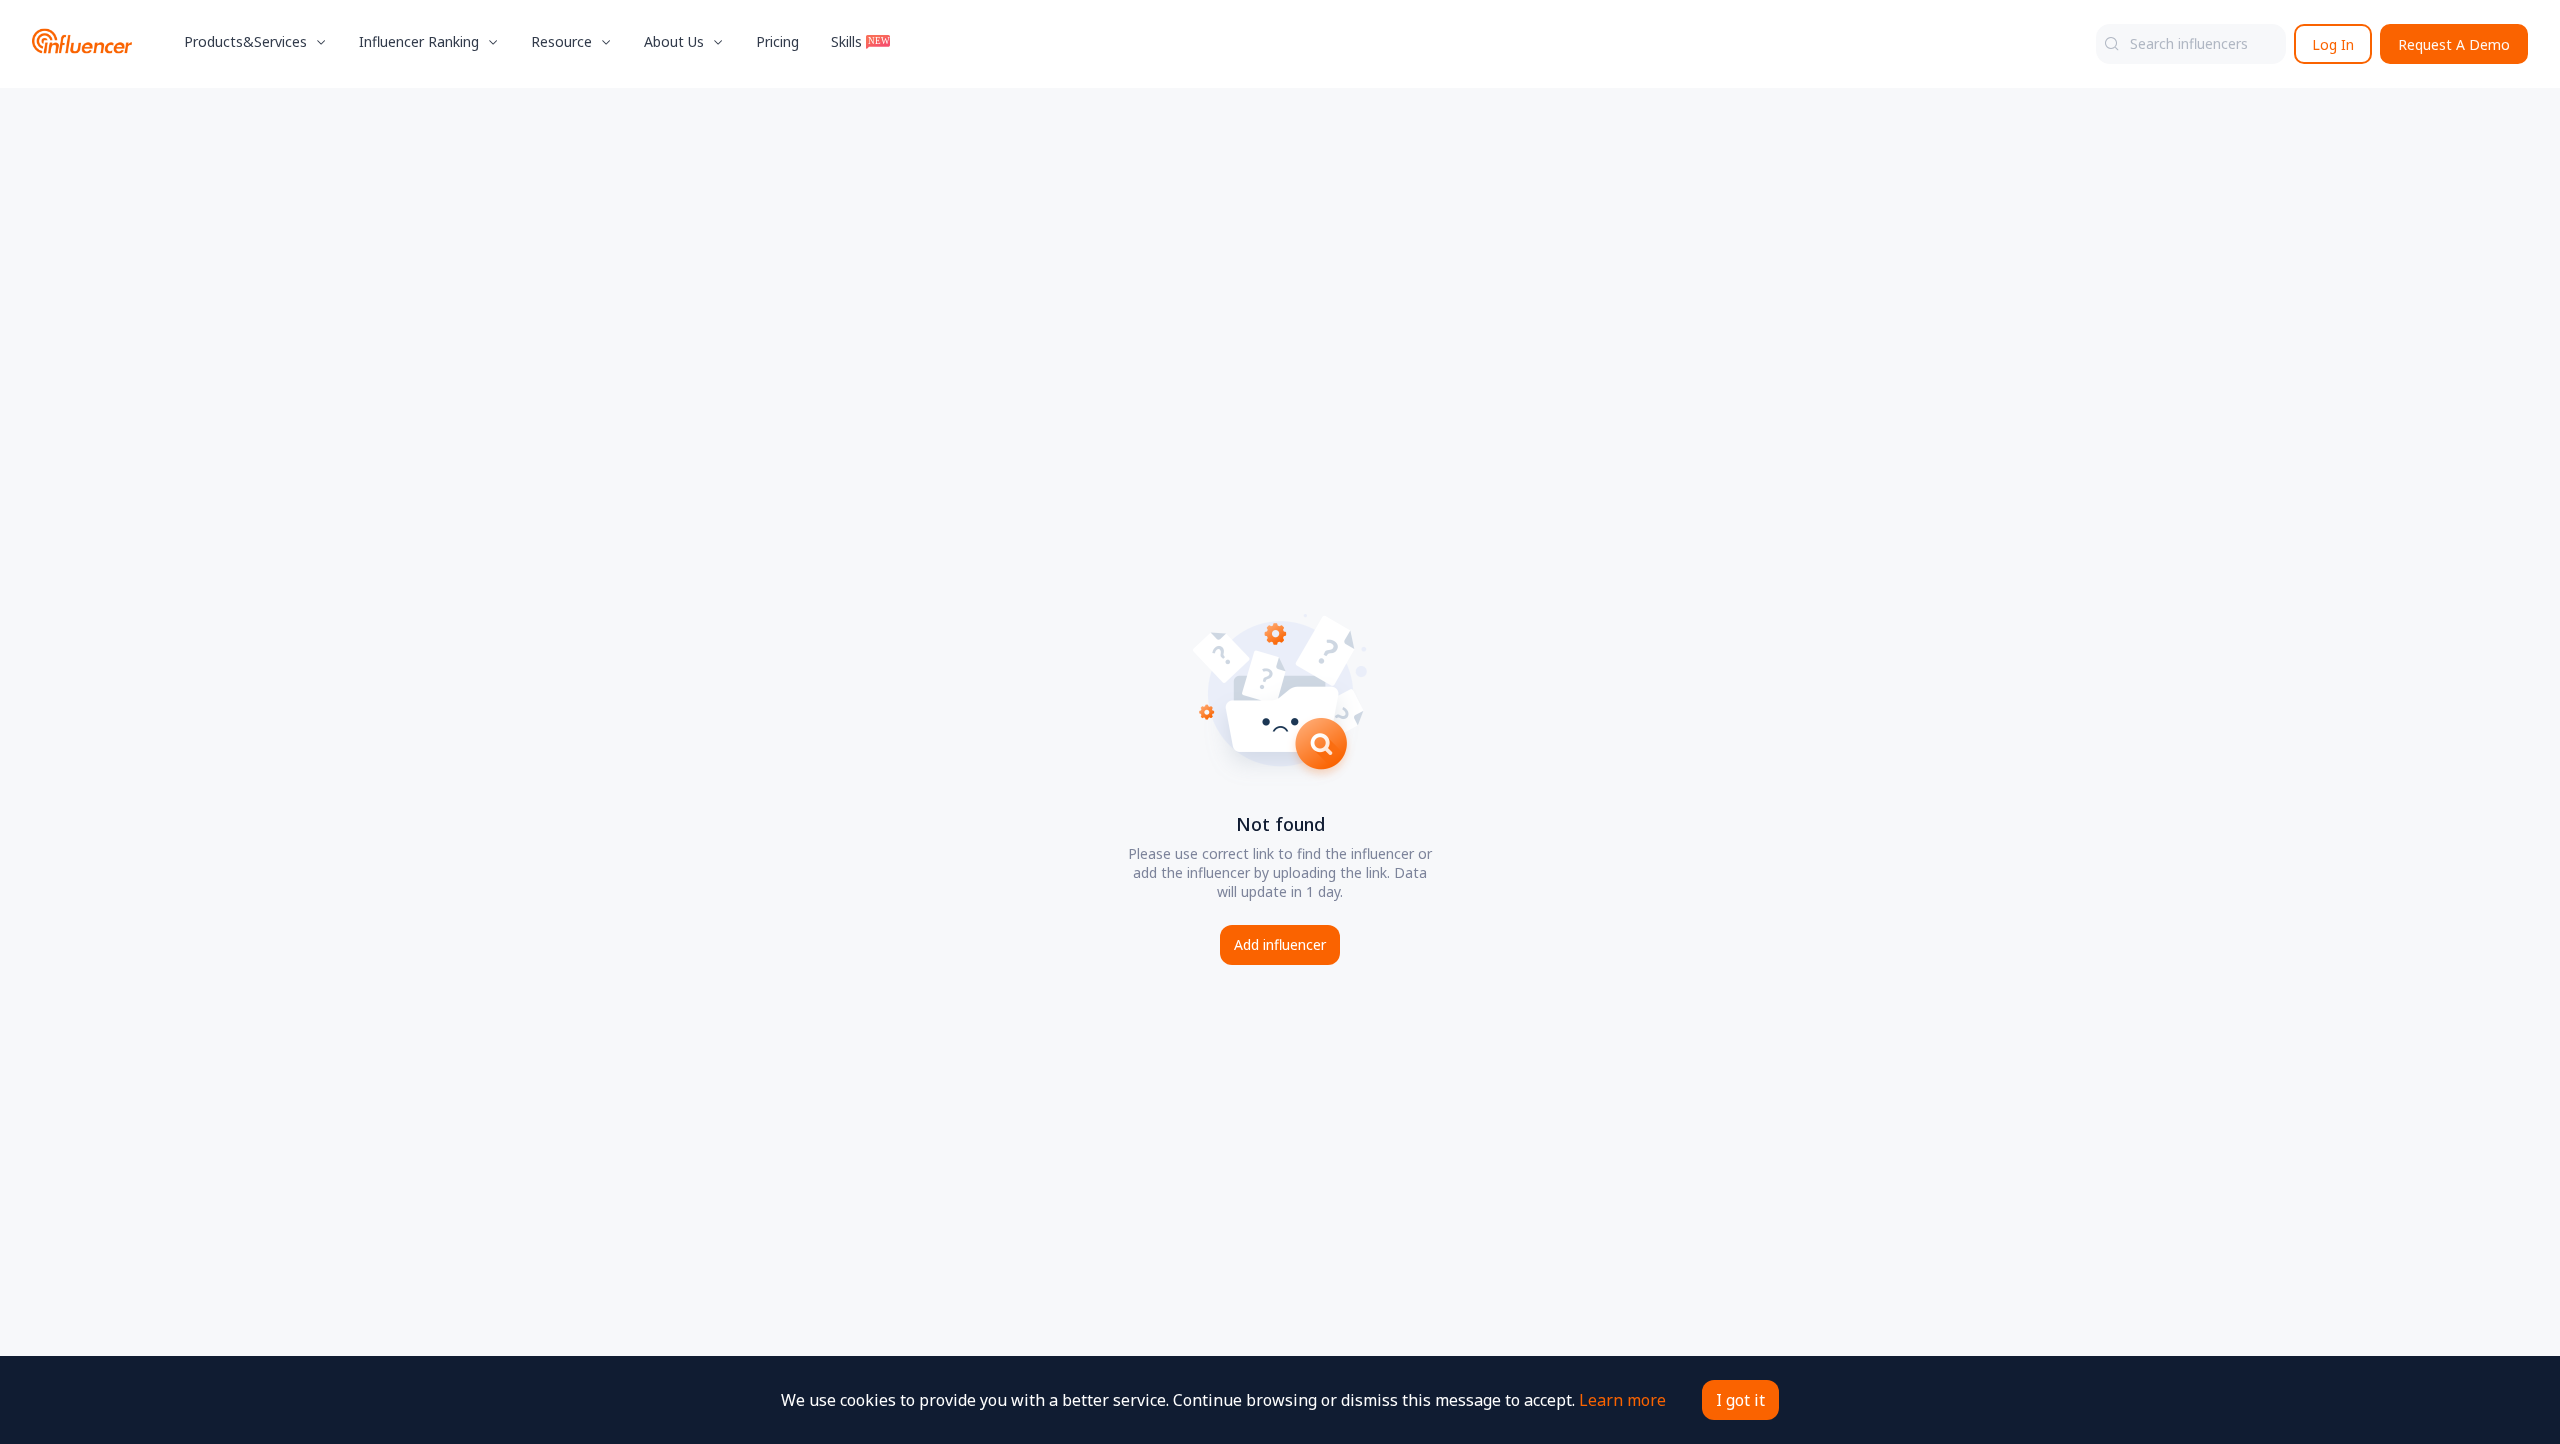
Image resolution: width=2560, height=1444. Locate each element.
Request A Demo (2454, 44)
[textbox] (2191, 44)
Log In (2333, 44)
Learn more (1622, 1400)
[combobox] (2191, 44)
